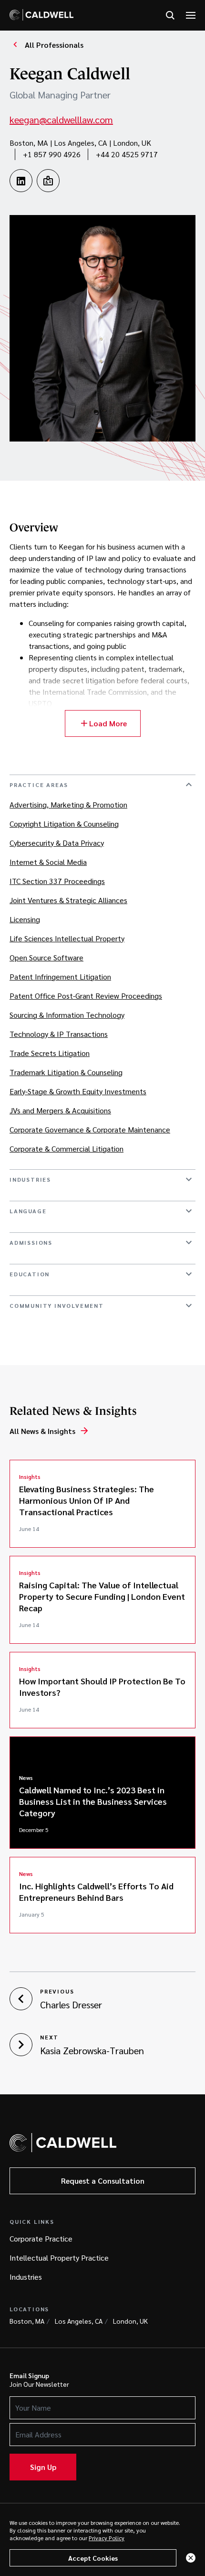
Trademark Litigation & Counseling (66, 1072)
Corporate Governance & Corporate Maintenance (90, 1129)
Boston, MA (27, 2321)
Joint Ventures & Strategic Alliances (68, 900)
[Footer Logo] (63, 2143)
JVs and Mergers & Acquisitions (60, 1110)
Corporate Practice (41, 2238)
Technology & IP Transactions (59, 1034)
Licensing (25, 919)
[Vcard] (48, 181)
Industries (26, 2277)
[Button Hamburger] (191, 16)
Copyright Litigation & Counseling (64, 824)
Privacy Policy (107, 2538)
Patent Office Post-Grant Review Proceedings (86, 996)
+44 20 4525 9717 (127, 154)
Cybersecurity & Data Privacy (57, 843)
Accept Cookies (93, 2558)
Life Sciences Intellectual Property (67, 938)
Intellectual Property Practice (59, 2258)
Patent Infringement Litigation (60, 976)
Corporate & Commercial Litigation (67, 1148)
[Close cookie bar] (191, 2558)
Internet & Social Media (48, 862)
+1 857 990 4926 (52, 154)
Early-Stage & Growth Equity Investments (78, 1091)
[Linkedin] (21, 181)
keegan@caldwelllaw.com (61, 119)
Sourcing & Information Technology (67, 1015)
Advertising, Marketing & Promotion (68, 804)
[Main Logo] (41, 15)
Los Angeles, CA (79, 2321)
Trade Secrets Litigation (50, 1053)
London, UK (130, 2321)
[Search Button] (170, 16)
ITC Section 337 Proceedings (57, 881)
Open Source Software (46, 957)
